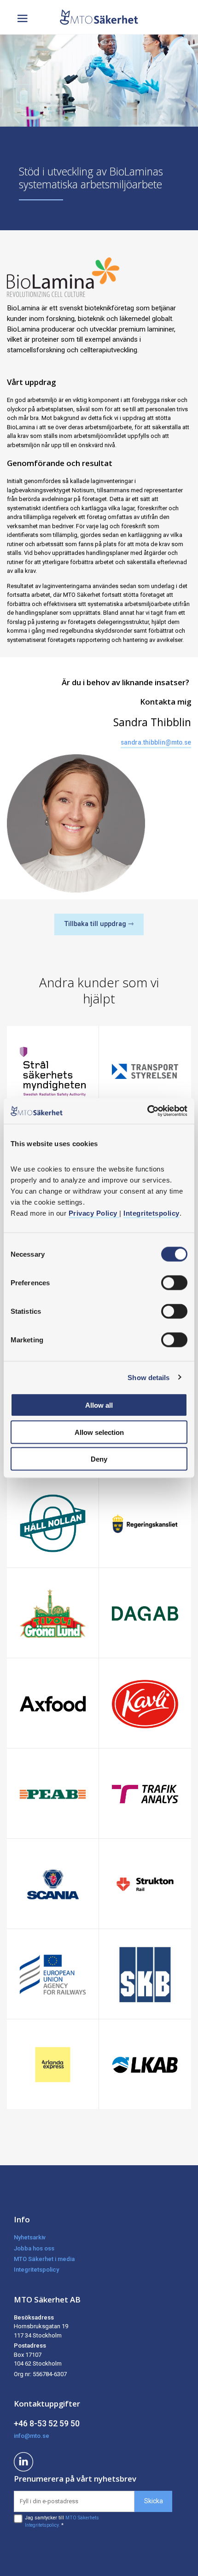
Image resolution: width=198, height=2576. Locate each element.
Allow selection (99, 1432)
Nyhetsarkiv (30, 2237)
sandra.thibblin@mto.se (156, 742)
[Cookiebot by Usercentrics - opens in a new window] (147, 1111)
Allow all (99, 1405)
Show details (148, 1377)
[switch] (174, 1283)
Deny (99, 1459)
